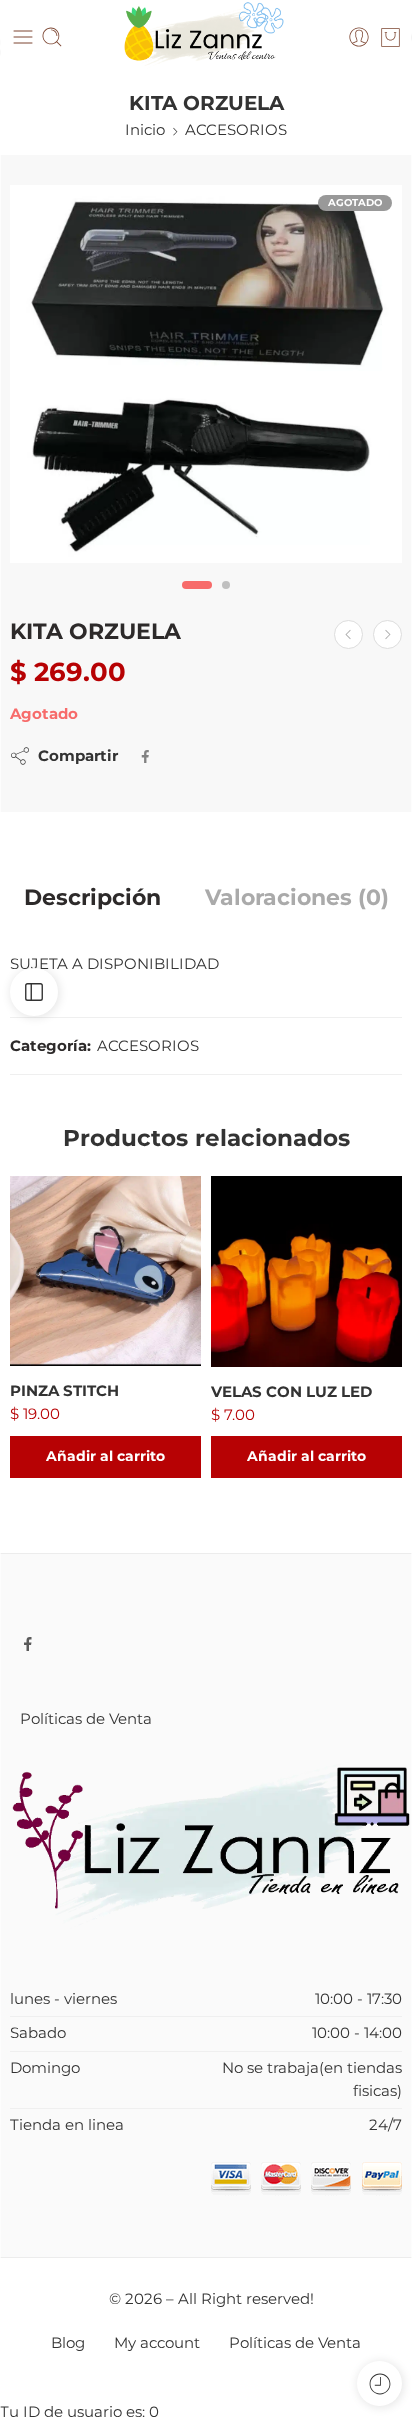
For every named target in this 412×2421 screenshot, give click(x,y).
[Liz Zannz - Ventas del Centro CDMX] (206, 37)
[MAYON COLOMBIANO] (348, 634)
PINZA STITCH (64, 1390)
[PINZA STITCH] (105, 1271)
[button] (105, 1457)
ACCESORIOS (236, 130)
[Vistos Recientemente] (379, 2383)
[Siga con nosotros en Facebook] (28, 1644)
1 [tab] (197, 601)
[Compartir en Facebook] (145, 756)
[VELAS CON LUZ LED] (306, 1271)
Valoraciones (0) (297, 898)
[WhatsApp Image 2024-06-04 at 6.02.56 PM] (206, 374)
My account (157, 2343)
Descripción (92, 898)
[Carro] (390, 37)
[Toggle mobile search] (52, 37)
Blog (68, 2343)
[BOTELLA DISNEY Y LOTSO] (387, 634)
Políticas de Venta (86, 1719)
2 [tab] (226, 601)
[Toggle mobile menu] (23, 37)
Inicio (145, 130)
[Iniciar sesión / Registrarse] (359, 37)
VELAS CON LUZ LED (291, 1391)
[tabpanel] (206, 379)
